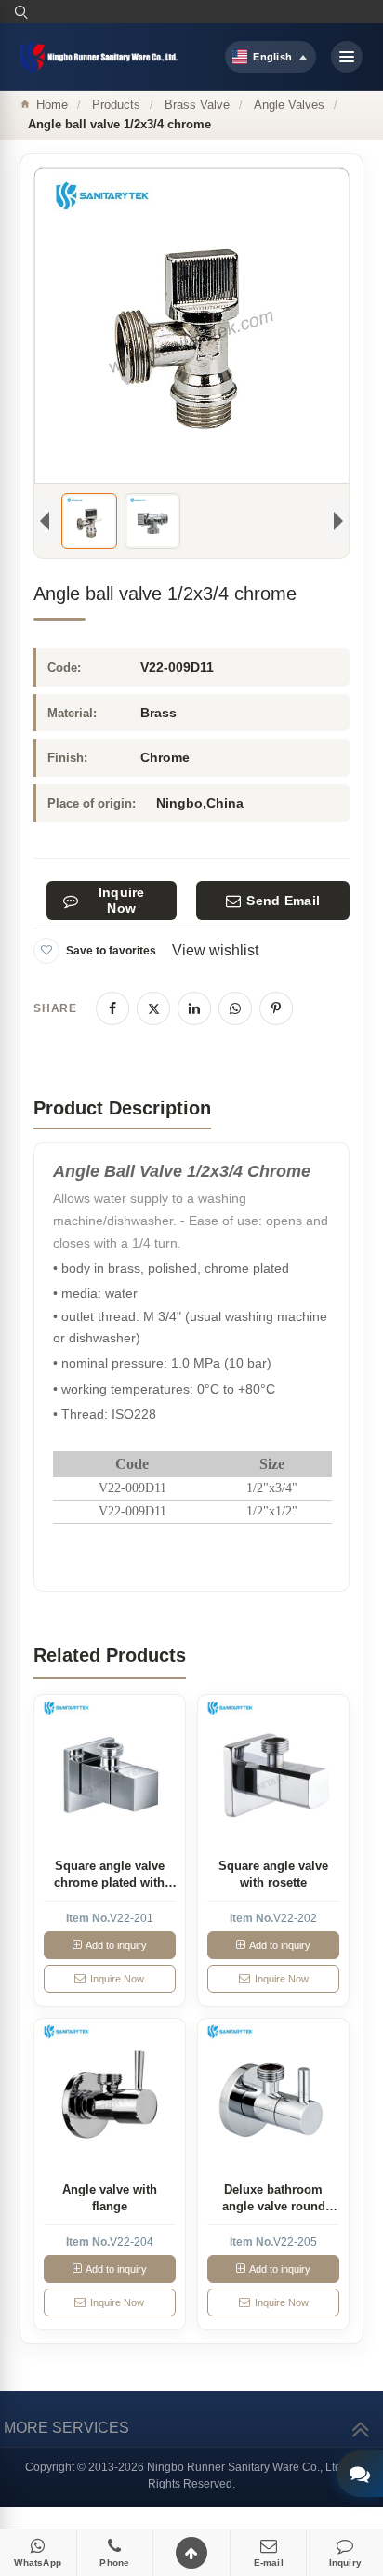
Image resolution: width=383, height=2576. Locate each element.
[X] (153, 1008)
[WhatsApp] (235, 1008)
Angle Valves (289, 105)
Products (116, 105)
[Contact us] (360, 2474)
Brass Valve (197, 105)
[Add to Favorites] (46, 951)
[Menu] (347, 57)
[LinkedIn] (194, 1008)
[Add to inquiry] (109, 1771)
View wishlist (215, 950)
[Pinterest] (276, 1008)
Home (52, 105)
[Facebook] (112, 1008)
